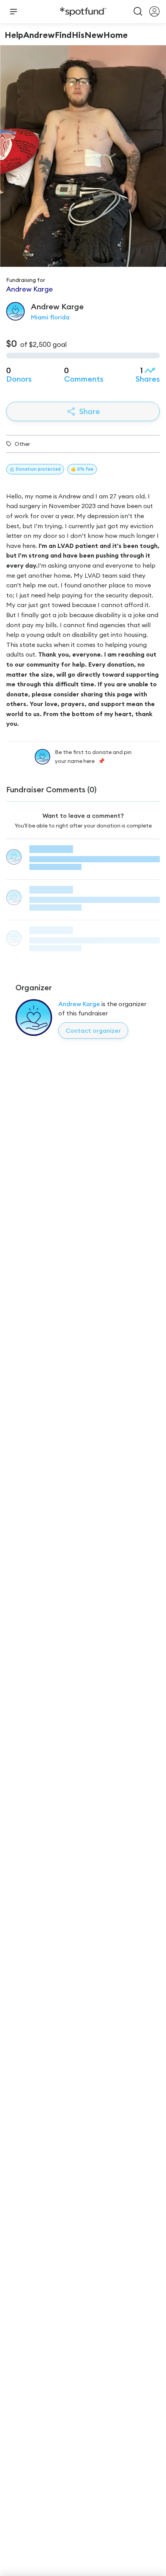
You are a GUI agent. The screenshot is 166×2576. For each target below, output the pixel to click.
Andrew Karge (79, 1004)
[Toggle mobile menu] (14, 12)
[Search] (138, 12)
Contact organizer (93, 1030)
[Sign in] (154, 12)
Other (22, 444)
